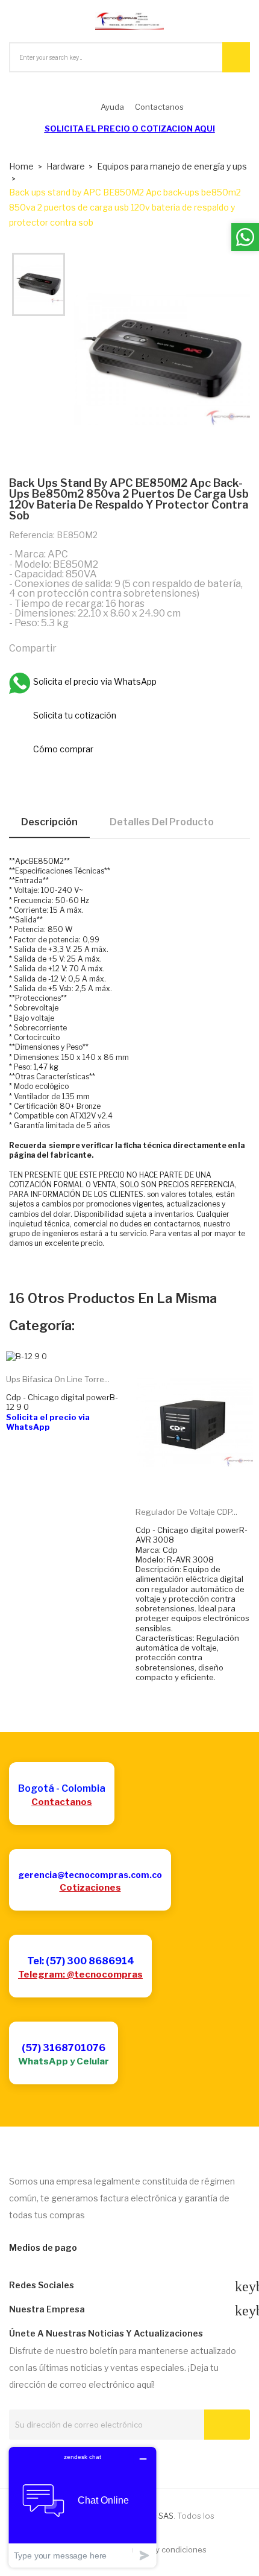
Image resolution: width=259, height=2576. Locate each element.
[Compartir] (71, 647)
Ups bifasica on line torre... (58, 1379)
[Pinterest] (123, 647)
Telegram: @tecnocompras (80, 1975)
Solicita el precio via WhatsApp (48, 1422)
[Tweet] (97, 647)
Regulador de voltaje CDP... (186, 1512)
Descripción (49, 822)
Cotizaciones (90, 1888)
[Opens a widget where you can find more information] (83, 2507)
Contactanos (62, 1802)
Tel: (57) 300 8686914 (81, 1961)
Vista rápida (208, 1479)
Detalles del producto (162, 822)
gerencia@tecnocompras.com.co (90, 1875)
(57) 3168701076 (64, 2048)
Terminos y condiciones (163, 2549)
